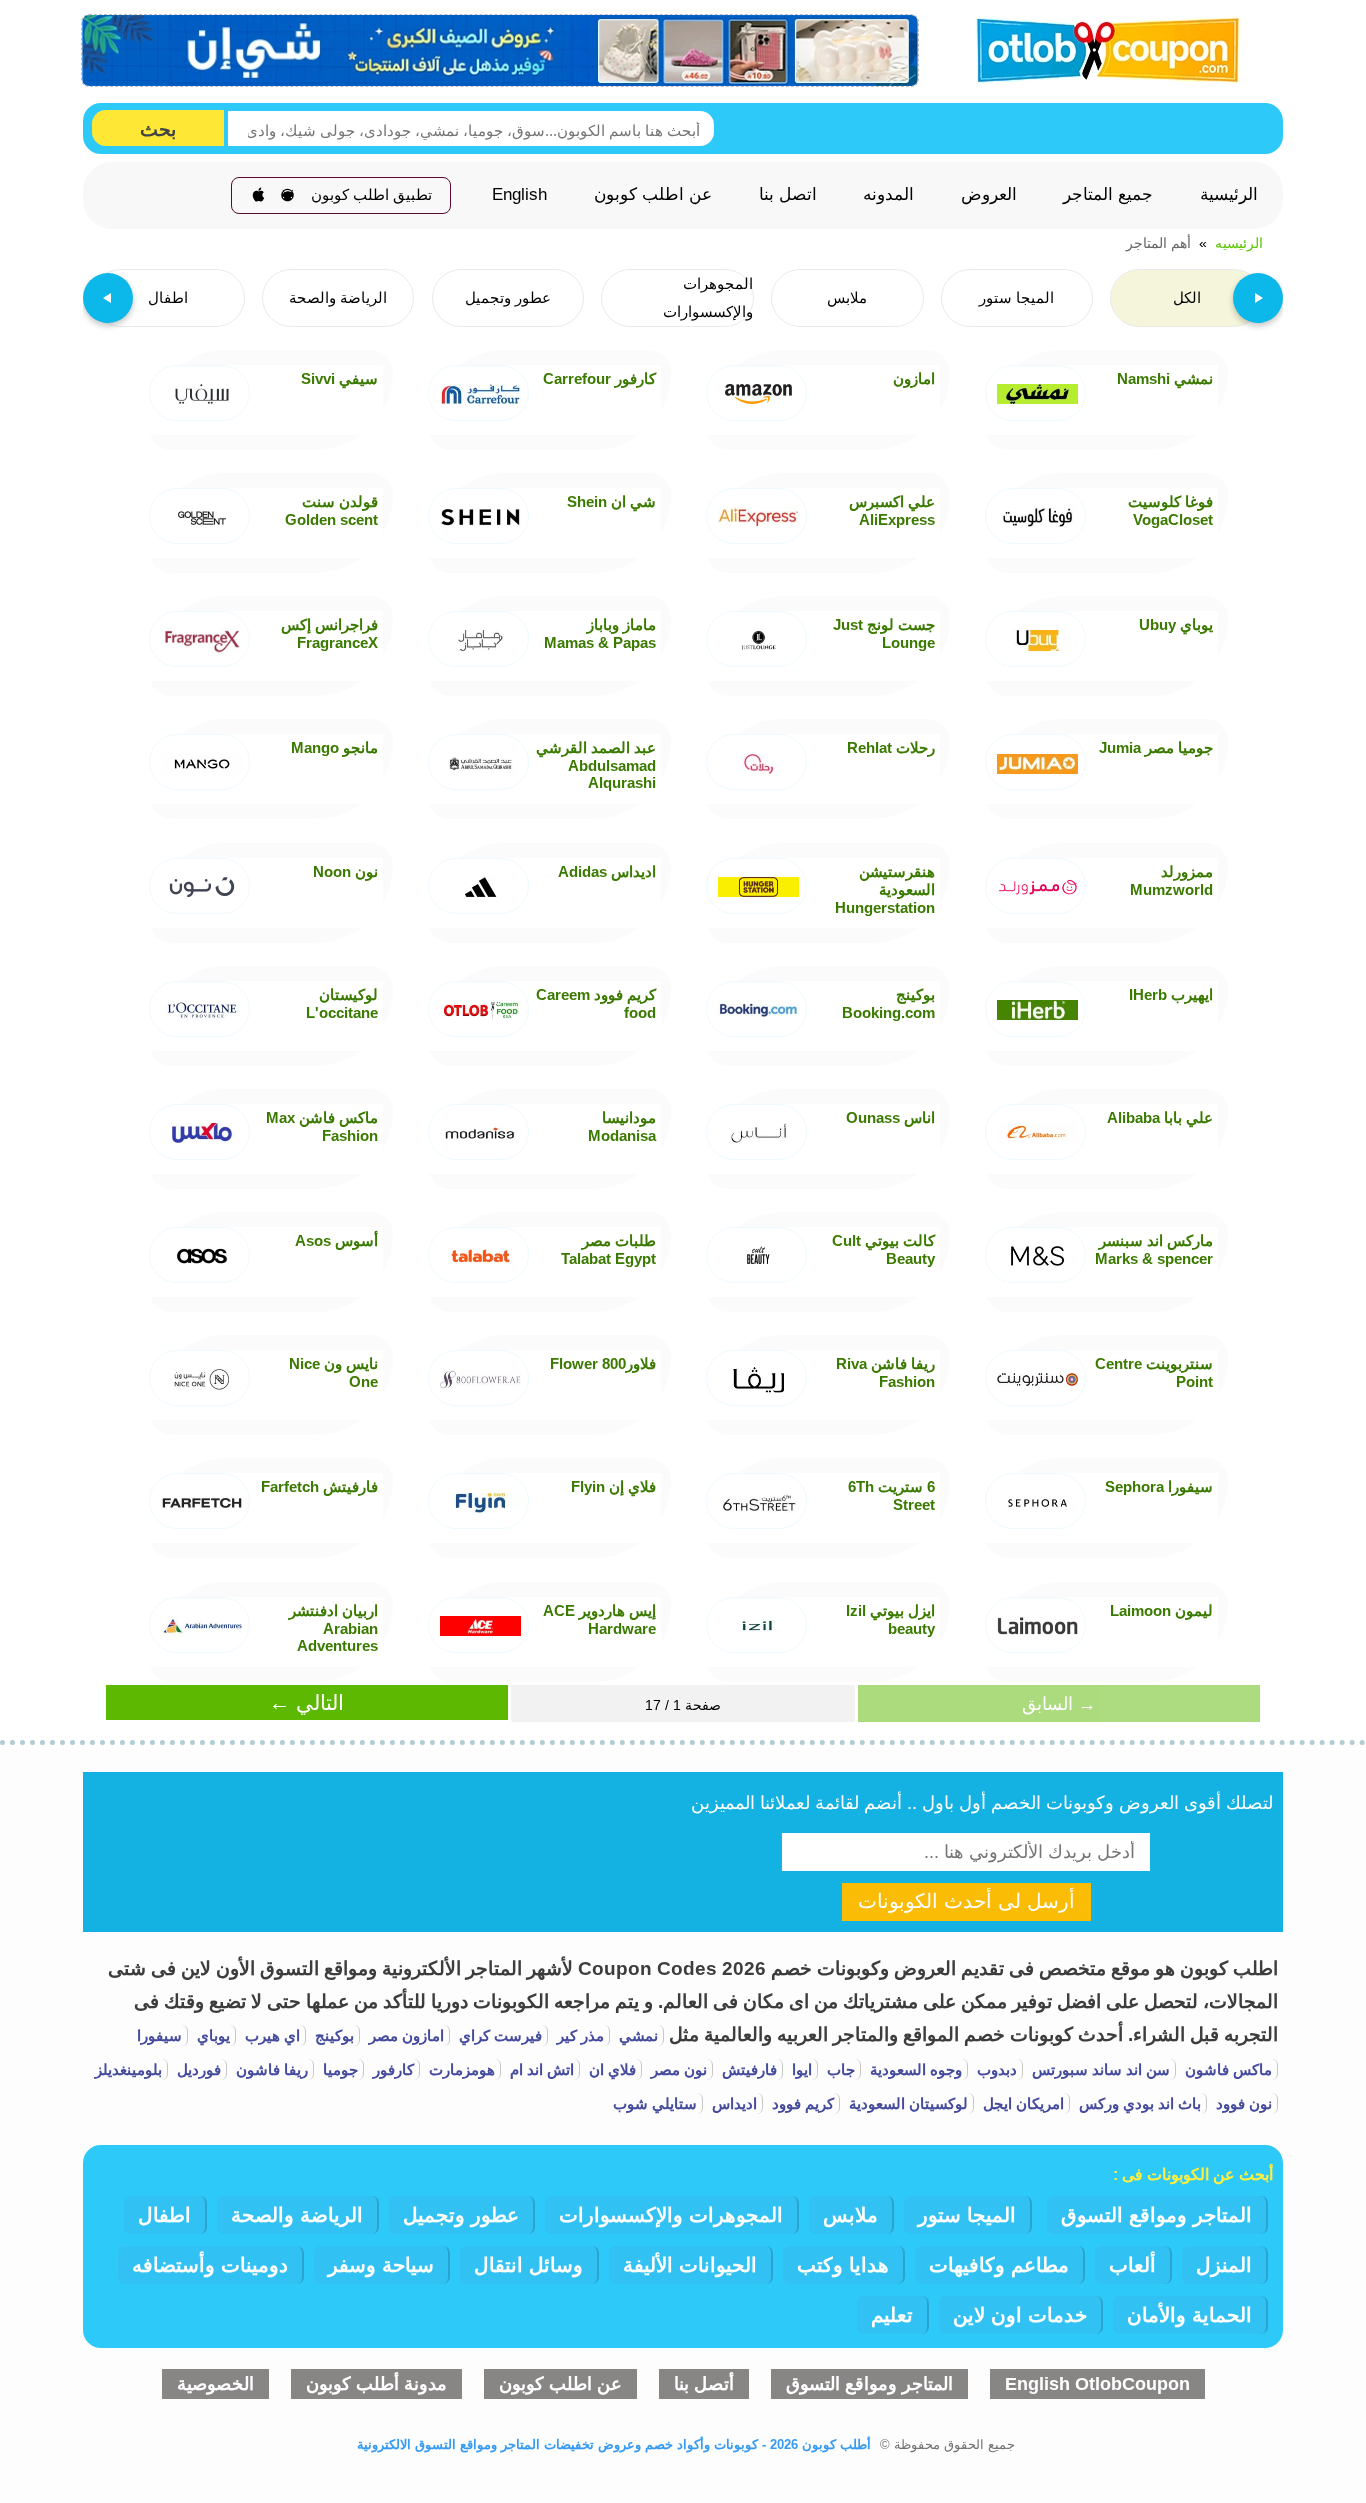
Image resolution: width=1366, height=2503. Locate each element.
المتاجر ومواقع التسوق (1156, 2215)
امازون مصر (404, 2035)
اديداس (732, 2103)
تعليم (892, 2315)
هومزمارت (460, 2069)
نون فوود (1242, 2103)
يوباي (211, 2035)
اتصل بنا (788, 195)
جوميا (338, 2069)
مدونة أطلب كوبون (376, 2384)
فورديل (197, 2069)
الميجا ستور (967, 2215)
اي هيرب (270, 2035)
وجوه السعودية (914, 2069)
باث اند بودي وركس (1138, 2103)
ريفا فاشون (270, 2069)
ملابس (850, 2215)
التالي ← (306, 1702)
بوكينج (332, 2035)
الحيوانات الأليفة (690, 2265)
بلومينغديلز (128, 2069)
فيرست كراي (498, 2035)
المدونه (888, 195)
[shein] (501, 51)
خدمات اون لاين (1020, 2315)
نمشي (636, 2035)
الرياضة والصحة (297, 2215)
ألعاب (1132, 2265)
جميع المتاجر (1108, 195)
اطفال (164, 2215)
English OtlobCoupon (1097, 2384)
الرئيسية (1229, 195)
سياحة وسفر (381, 2265)
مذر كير (578, 2035)
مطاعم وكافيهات (999, 2265)
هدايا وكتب (843, 2265)
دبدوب (995, 2069)
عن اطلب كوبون (653, 195)
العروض (989, 195)
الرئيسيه (1239, 243)
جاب (839, 2069)
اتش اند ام (540, 2069)
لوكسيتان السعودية (906, 2103)
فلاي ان (610, 2069)
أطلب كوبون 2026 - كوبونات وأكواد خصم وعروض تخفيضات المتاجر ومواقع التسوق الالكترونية (614, 2444)
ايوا (800, 2069)
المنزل (1224, 2265)
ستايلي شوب (655, 2103)
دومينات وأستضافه (210, 2265)
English (519, 195)
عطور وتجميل (461, 2215)
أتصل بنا (704, 2384)
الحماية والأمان (1189, 2315)
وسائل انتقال (528, 2265)
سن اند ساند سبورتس (1099, 2069)
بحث (158, 129)
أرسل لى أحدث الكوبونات (966, 1901)
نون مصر (677, 2069)
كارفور (391, 2069)
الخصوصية (215, 2384)
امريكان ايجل (1021, 2103)
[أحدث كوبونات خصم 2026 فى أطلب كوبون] (1101, 47)
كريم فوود (801, 2103)
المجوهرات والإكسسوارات (671, 2215)
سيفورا (159, 2035)
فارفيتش (747, 2069)
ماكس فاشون (1226, 2069)
